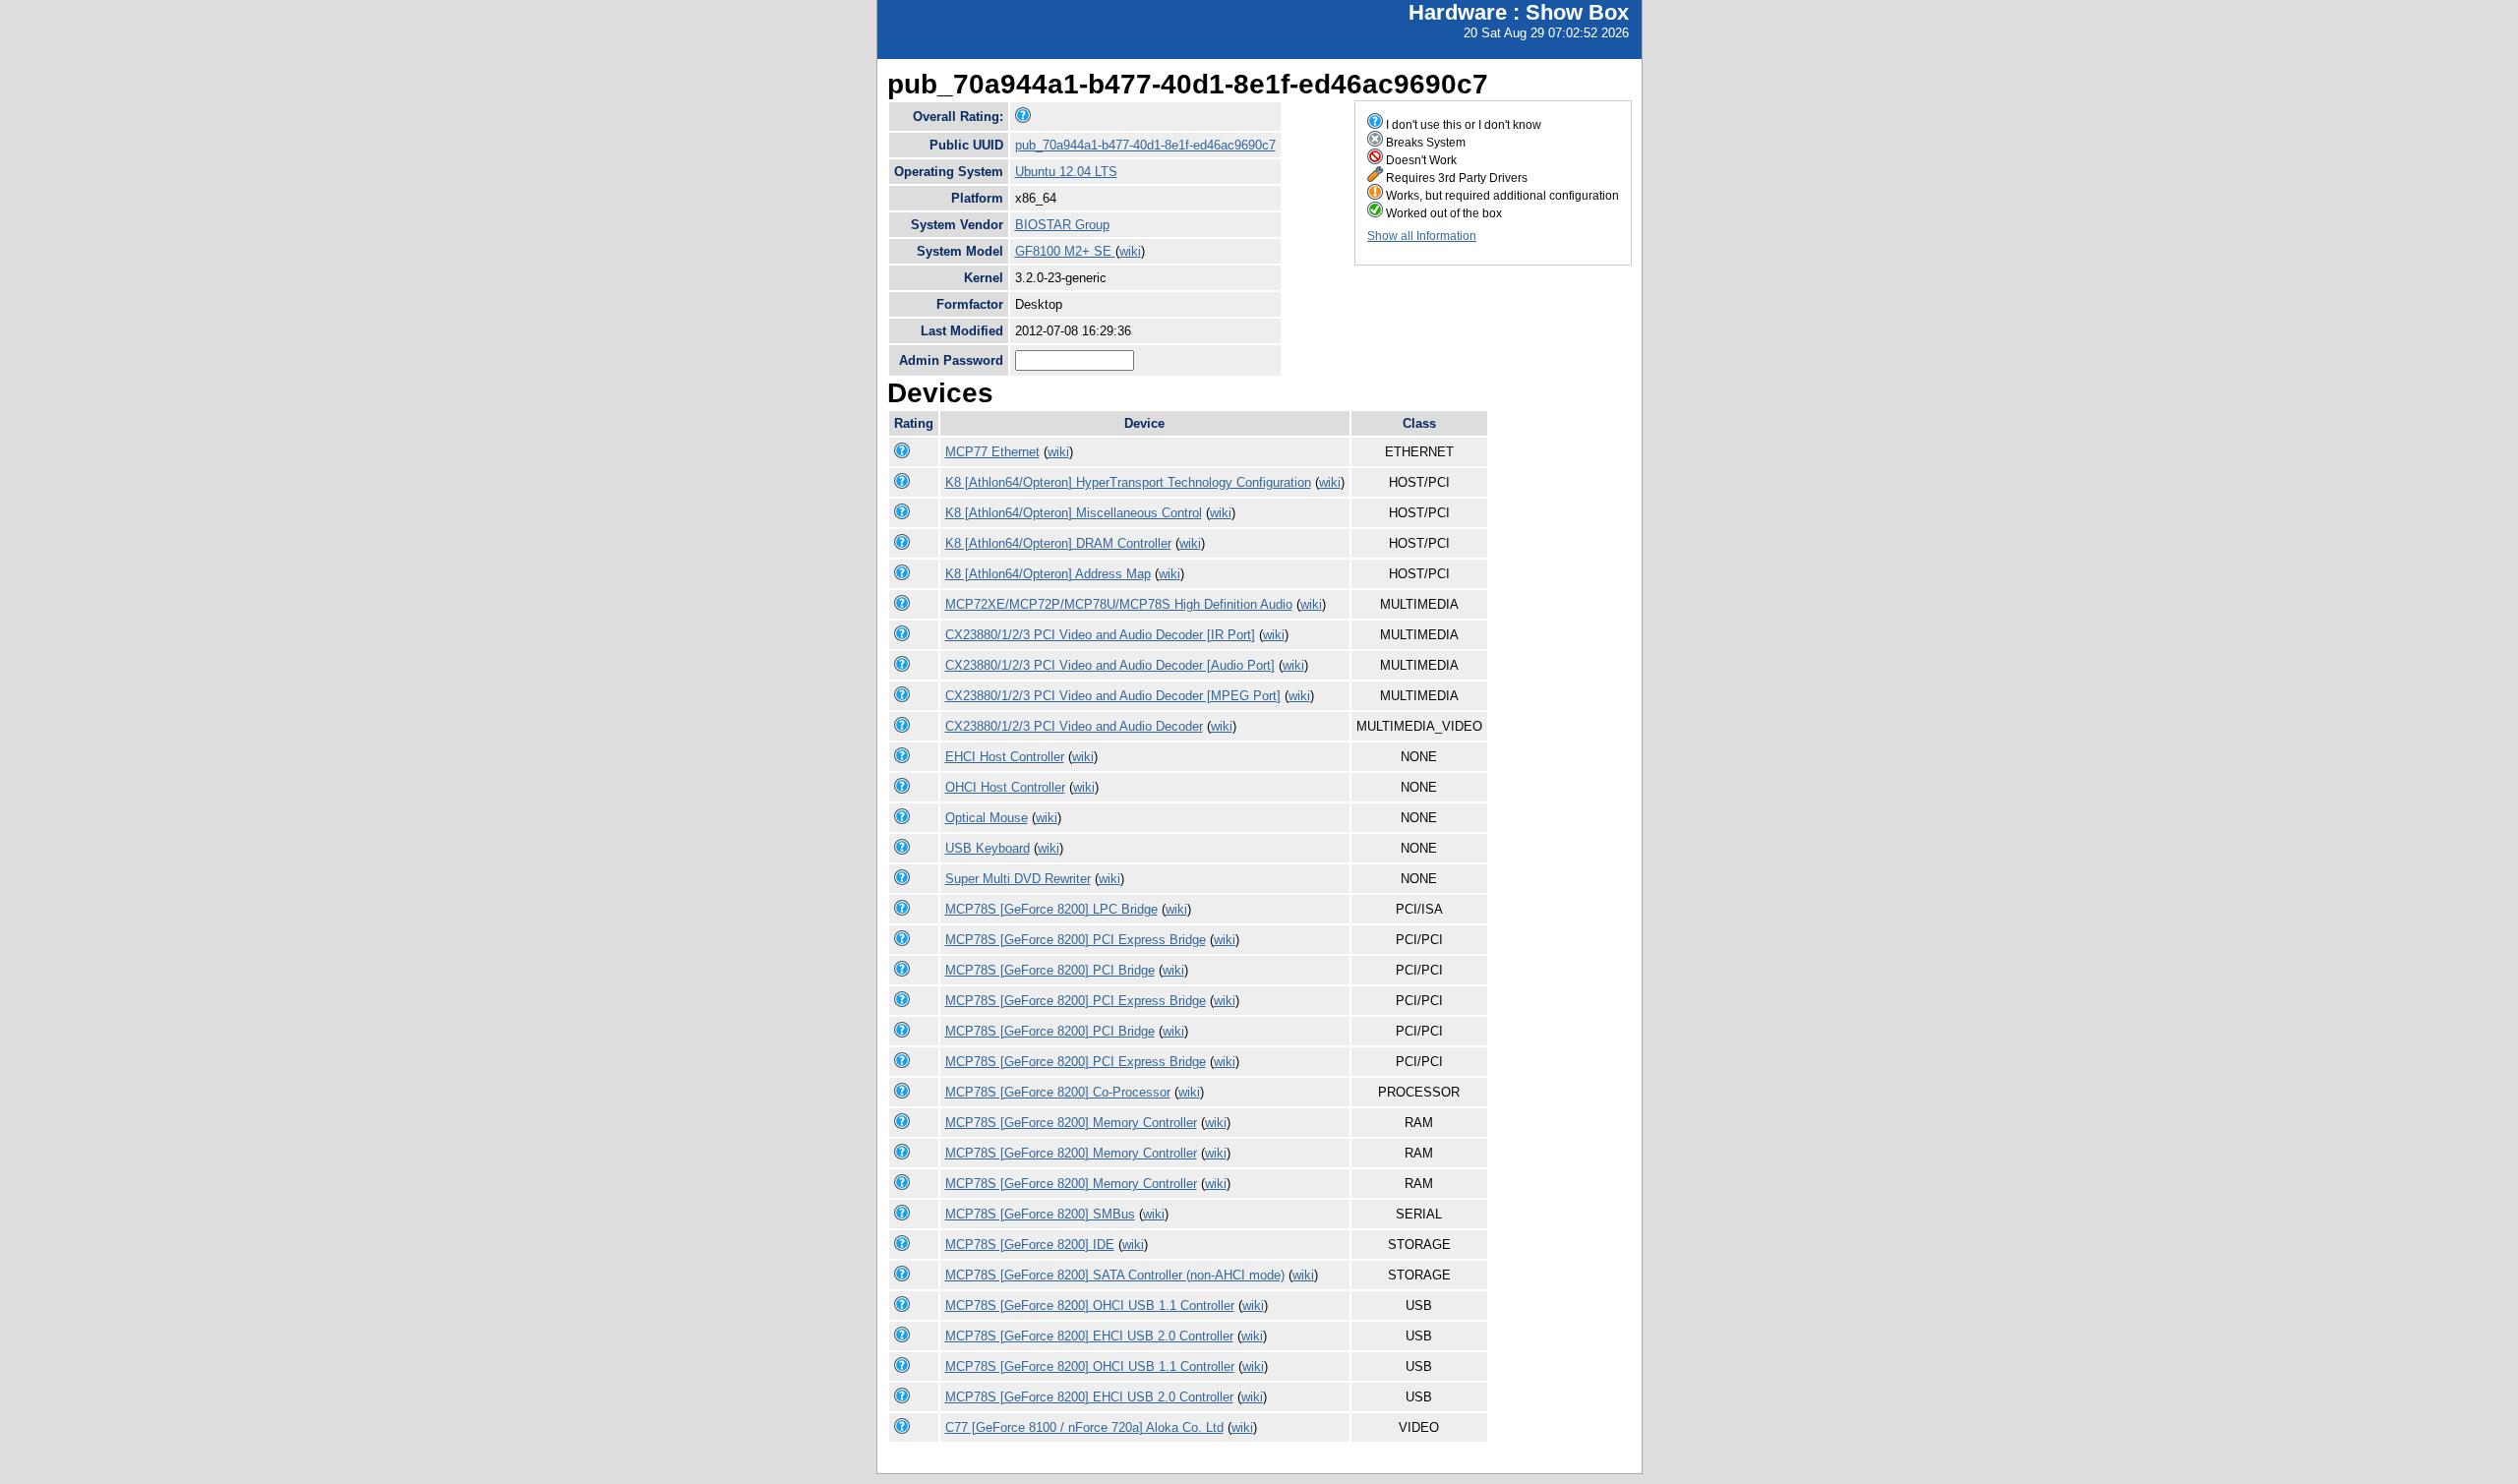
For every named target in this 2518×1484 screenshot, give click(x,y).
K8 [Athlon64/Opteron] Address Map (1048, 574)
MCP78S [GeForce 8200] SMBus (1040, 1214)
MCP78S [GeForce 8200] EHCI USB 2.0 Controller (1089, 1336)
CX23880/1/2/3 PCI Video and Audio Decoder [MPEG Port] (1113, 696)
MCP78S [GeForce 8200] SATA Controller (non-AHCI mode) (1115, 1275)
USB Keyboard (988, 848)
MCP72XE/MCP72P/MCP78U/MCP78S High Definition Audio (1119, 604)
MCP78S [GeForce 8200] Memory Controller (1071, 1123)
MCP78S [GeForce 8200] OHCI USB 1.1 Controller (1090, 1306)
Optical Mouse (987, 818)
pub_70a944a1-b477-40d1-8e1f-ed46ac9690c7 (1145, 145)
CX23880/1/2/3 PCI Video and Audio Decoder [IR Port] (1100, 635)
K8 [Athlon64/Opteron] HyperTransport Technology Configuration (1128, 482)
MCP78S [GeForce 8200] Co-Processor (1058, 1092)
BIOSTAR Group (1062, 225)
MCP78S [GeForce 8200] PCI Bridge (1050, 970)
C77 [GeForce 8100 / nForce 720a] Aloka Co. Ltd (1084, 1427)
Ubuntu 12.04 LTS (1066, 172)
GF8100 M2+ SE (1065, 251)
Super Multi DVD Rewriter (1018, 879)
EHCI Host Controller (1005, 757)
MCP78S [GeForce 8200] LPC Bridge (1051, 909)
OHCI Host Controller (1005, 787)
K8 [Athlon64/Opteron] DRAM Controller (1058, 543)
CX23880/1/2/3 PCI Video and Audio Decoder (1074, 726)
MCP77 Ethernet (992, 452)
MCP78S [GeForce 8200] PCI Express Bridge (1076, 940)
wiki (1130, 251)
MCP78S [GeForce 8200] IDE (1030, 1245)
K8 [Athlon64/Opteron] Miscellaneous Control (1074, 513)
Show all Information (1422, 236)
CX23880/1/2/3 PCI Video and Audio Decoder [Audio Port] (1110, 665)
